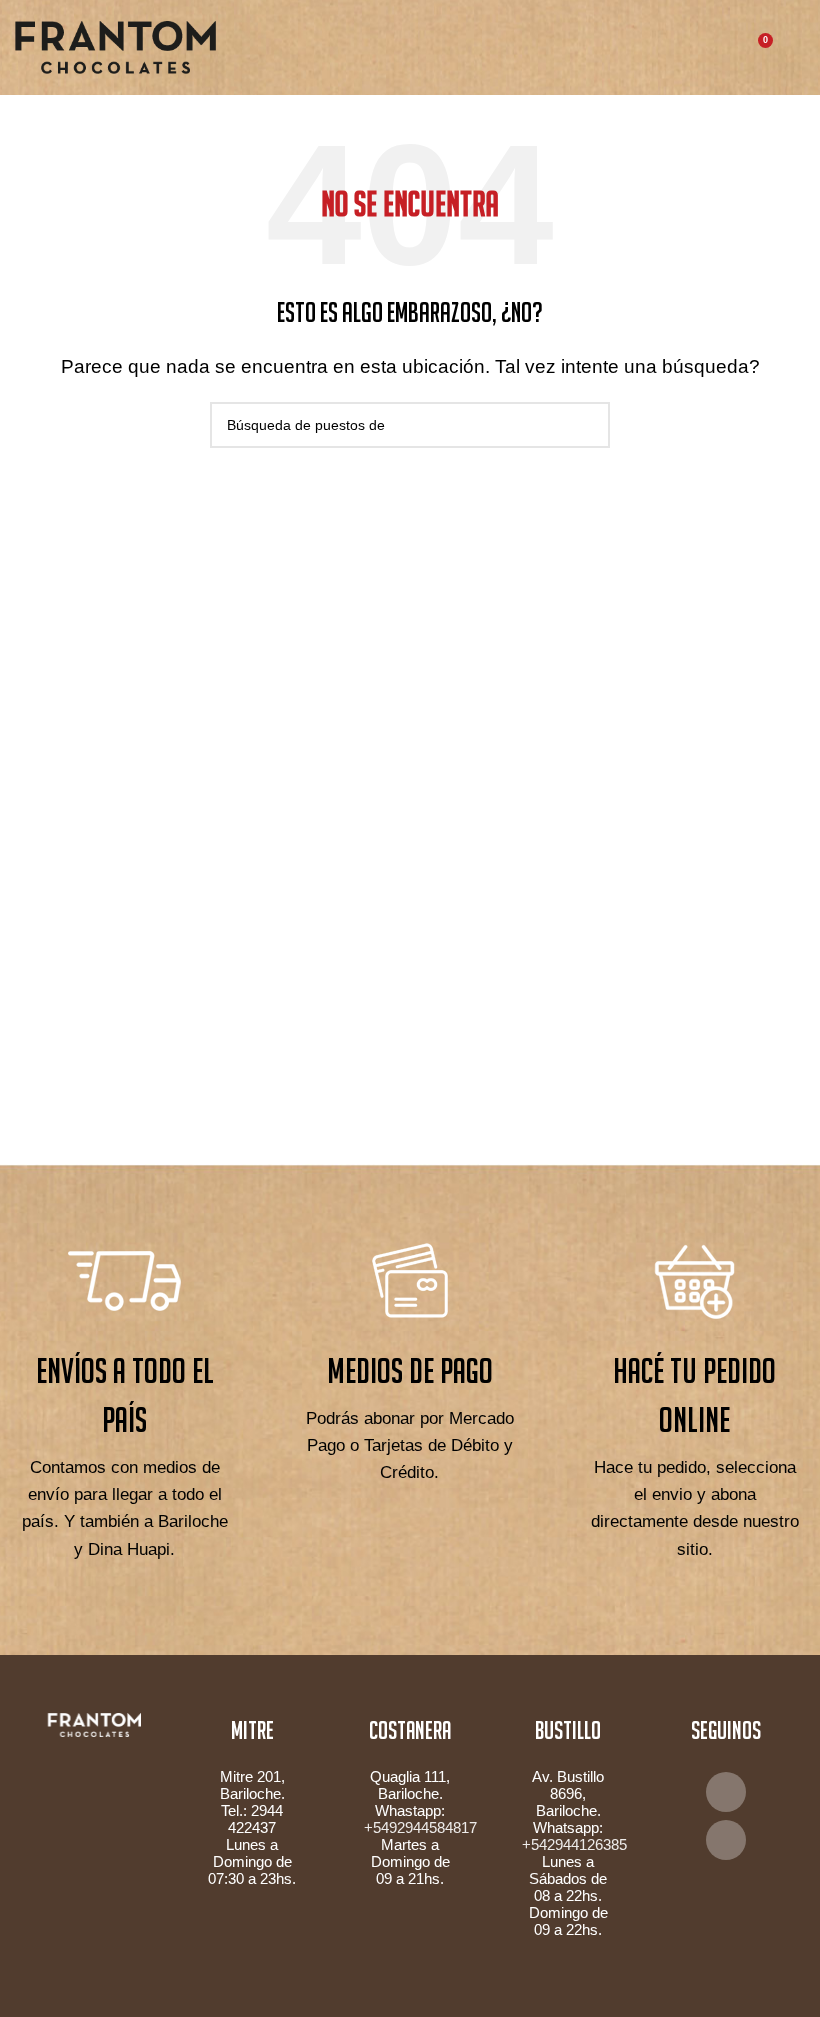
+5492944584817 (420, 1827)
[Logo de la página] (115, 46)
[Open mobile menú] (797, 48)
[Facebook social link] (726, 1792)
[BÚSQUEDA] (587, 425)
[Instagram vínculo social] (726, 1840)
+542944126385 (574, 1844)
